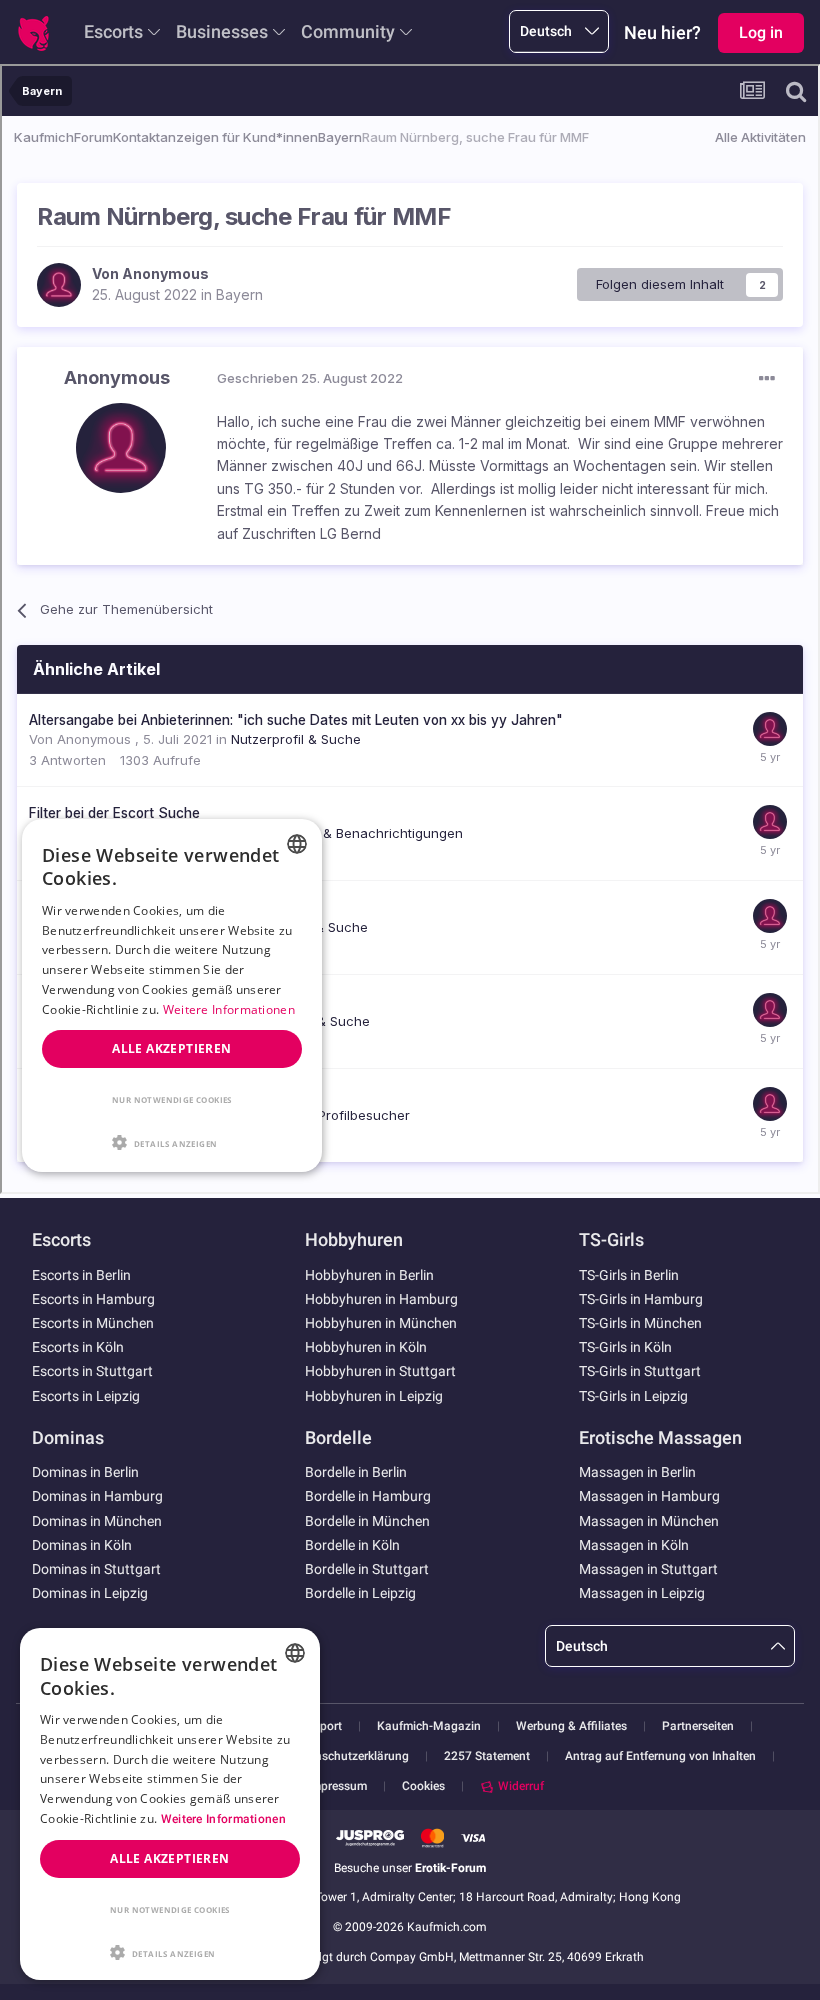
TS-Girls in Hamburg (641, 1299)
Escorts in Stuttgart (92, 1371)
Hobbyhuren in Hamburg (381, 1299)
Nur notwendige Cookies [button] (170, 1909)
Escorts (113, 31)
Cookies (423, 1786)
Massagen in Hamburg (649, 1496)
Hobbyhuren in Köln (366, 1347)
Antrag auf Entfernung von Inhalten (660, 1756)
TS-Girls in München (640, 1323)
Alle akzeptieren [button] (169, 1858)
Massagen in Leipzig (642, 1593)
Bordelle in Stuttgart (367, 1569)
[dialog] (170, 1804)
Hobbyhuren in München (381, 1323)
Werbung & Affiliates (571, 1726)
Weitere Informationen (223, 1819)
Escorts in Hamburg (93, 1299)
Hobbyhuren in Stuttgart (380, 1371)
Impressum (337, 1786)
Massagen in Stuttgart (648, 1569)
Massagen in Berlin (637, 1472)
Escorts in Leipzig (86, 1396)
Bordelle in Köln (352, 1545)
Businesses (222, 31)
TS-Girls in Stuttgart (640, 1371)
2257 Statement (487, 1756)
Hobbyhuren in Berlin (369, 1275)
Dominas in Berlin (85, 1472)
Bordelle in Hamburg (368, 1496)
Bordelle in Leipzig (360, 1593)
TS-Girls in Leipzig (633, 1396)
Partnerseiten (698, 1726)
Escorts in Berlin (81, 1275)
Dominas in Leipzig (90, 1593)
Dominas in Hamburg (97, 1496)
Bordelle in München (367, 1521)
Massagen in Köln (634, 1545)
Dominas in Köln (82, 1545)
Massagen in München (649, 1521)
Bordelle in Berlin (356, 1472)
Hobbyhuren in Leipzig (374, 1396)
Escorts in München (93, 1323)
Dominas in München (97, 1521)
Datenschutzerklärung (349, 1756)
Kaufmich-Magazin (429, 1726)
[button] (170, 1951)
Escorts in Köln (78, 1347)
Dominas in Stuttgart (96, 1569)
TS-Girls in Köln (625, 1347)
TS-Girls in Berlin (629, 1275)
